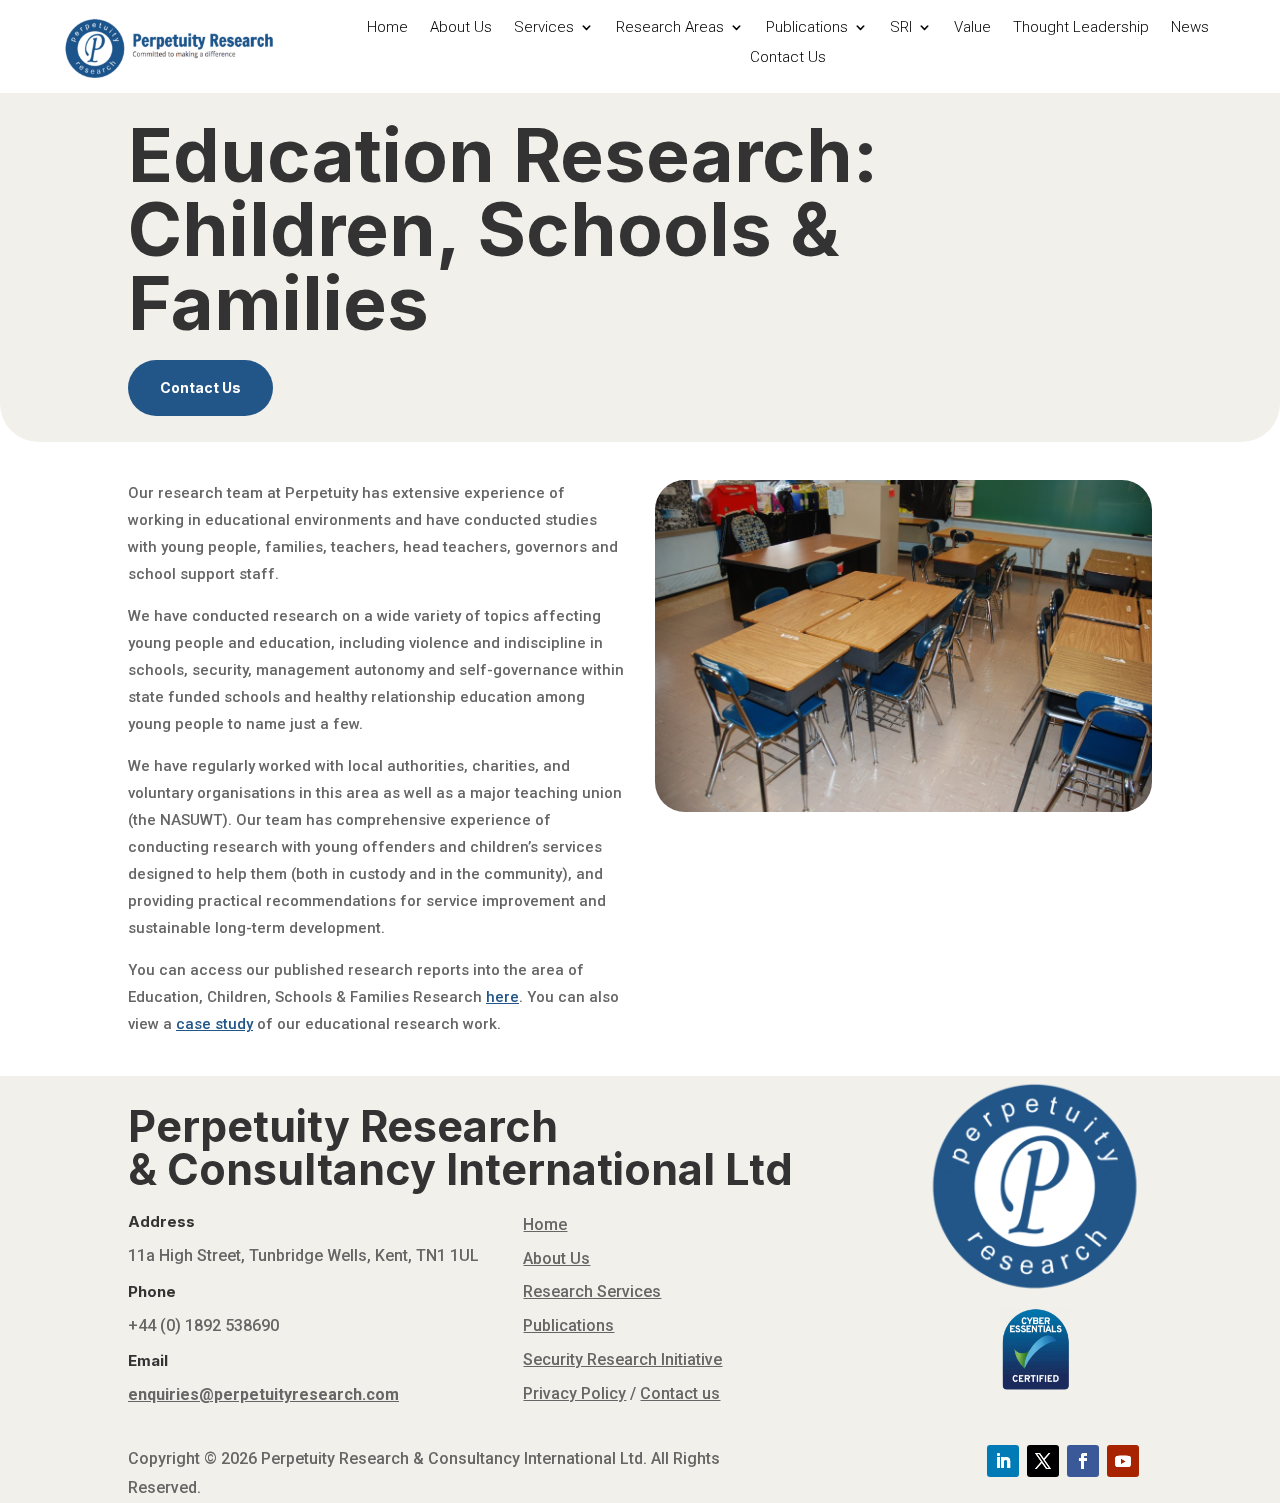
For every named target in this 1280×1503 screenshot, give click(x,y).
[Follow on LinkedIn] (1003, 1461)
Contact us (680, 1393)
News (1190, 28)
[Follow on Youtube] (1123, 1461)
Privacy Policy (574, 1393)
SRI (901, 28)
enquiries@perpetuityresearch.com (263, 1394)
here (502, 997)
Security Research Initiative (622, 1359)
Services (544, 28)
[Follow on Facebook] (1083, 1461)
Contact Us (788, 58)
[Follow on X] (1043, 1461)
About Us (461, 28)
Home (387, 28)
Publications (807, 28)
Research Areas (670, 28)
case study (214, 1024)
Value (972, 28)
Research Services (592, 1291)
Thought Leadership (1081, 28)
